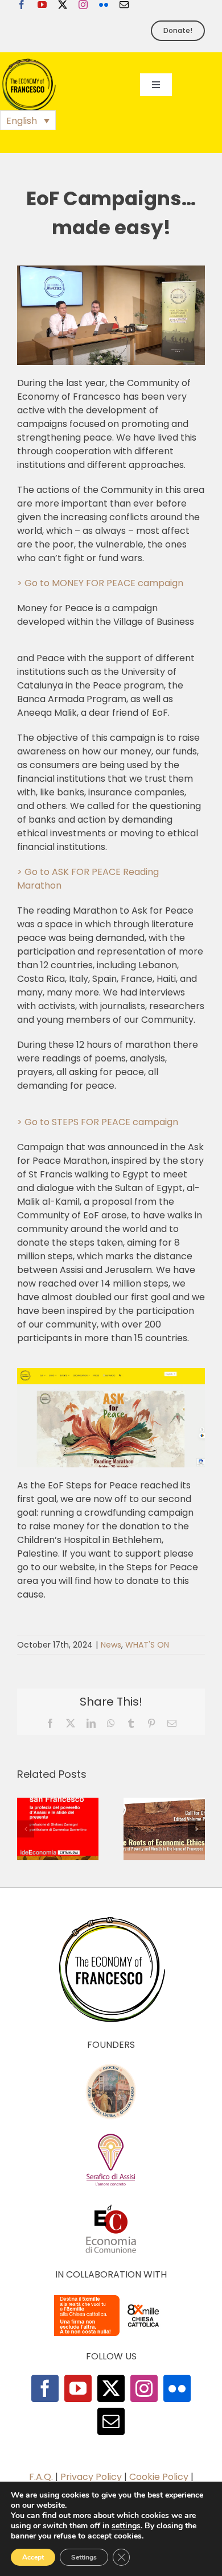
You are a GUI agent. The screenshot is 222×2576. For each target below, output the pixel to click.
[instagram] (83, 5)
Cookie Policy (159, 2477)
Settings (84, 2557)
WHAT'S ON (147, 1645)
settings (126, 2526)
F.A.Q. (41, 2477)
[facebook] (22, 5)
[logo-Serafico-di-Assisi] (111, 2136)
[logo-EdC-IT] (111, 2204)
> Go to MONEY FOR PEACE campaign (100, 583)
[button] (28, 120)
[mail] (124, 5)
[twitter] (63, 5)
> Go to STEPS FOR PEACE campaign (98, 1122)
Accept (33, 2557)
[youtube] (42, 5)
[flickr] (104, 5)
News (111, 1645)
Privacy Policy (91, 2477)
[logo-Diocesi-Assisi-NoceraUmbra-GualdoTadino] (111, 2067)
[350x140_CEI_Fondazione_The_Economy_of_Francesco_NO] (111, 2297)
